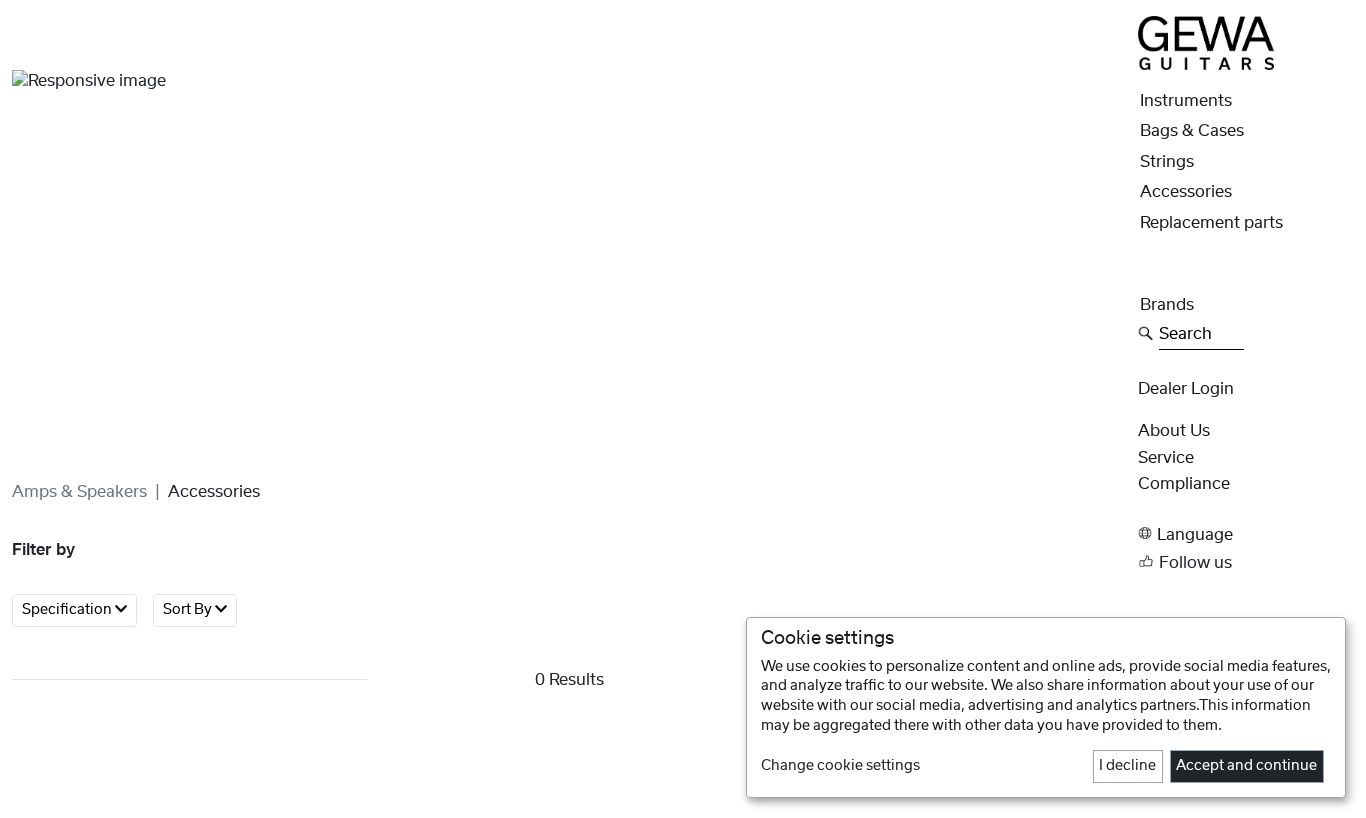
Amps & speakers (79, 492)
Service (1166, 457)
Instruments (1186, 101)
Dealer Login (1186, 388)
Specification (68, 610)
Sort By (189, 610)
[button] (1246, 533)
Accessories (1186, 192)
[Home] (1206, 42)
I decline (1127, 766)
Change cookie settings (840, 766)
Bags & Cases (1192, 131)
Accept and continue (1246, 766)
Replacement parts (1211, 223)
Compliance (1184, 484)
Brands (1167, 305)
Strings (1167, 162)
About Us (1174, 431)
